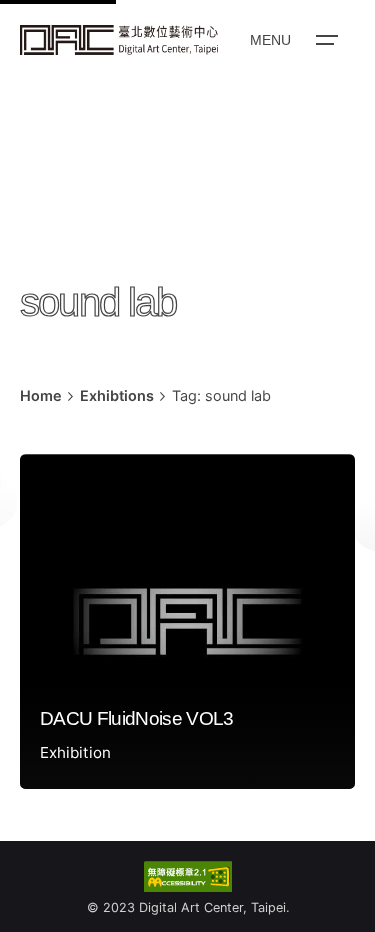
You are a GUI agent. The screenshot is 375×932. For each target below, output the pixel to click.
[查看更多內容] (119, 40)
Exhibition (75, 752)
